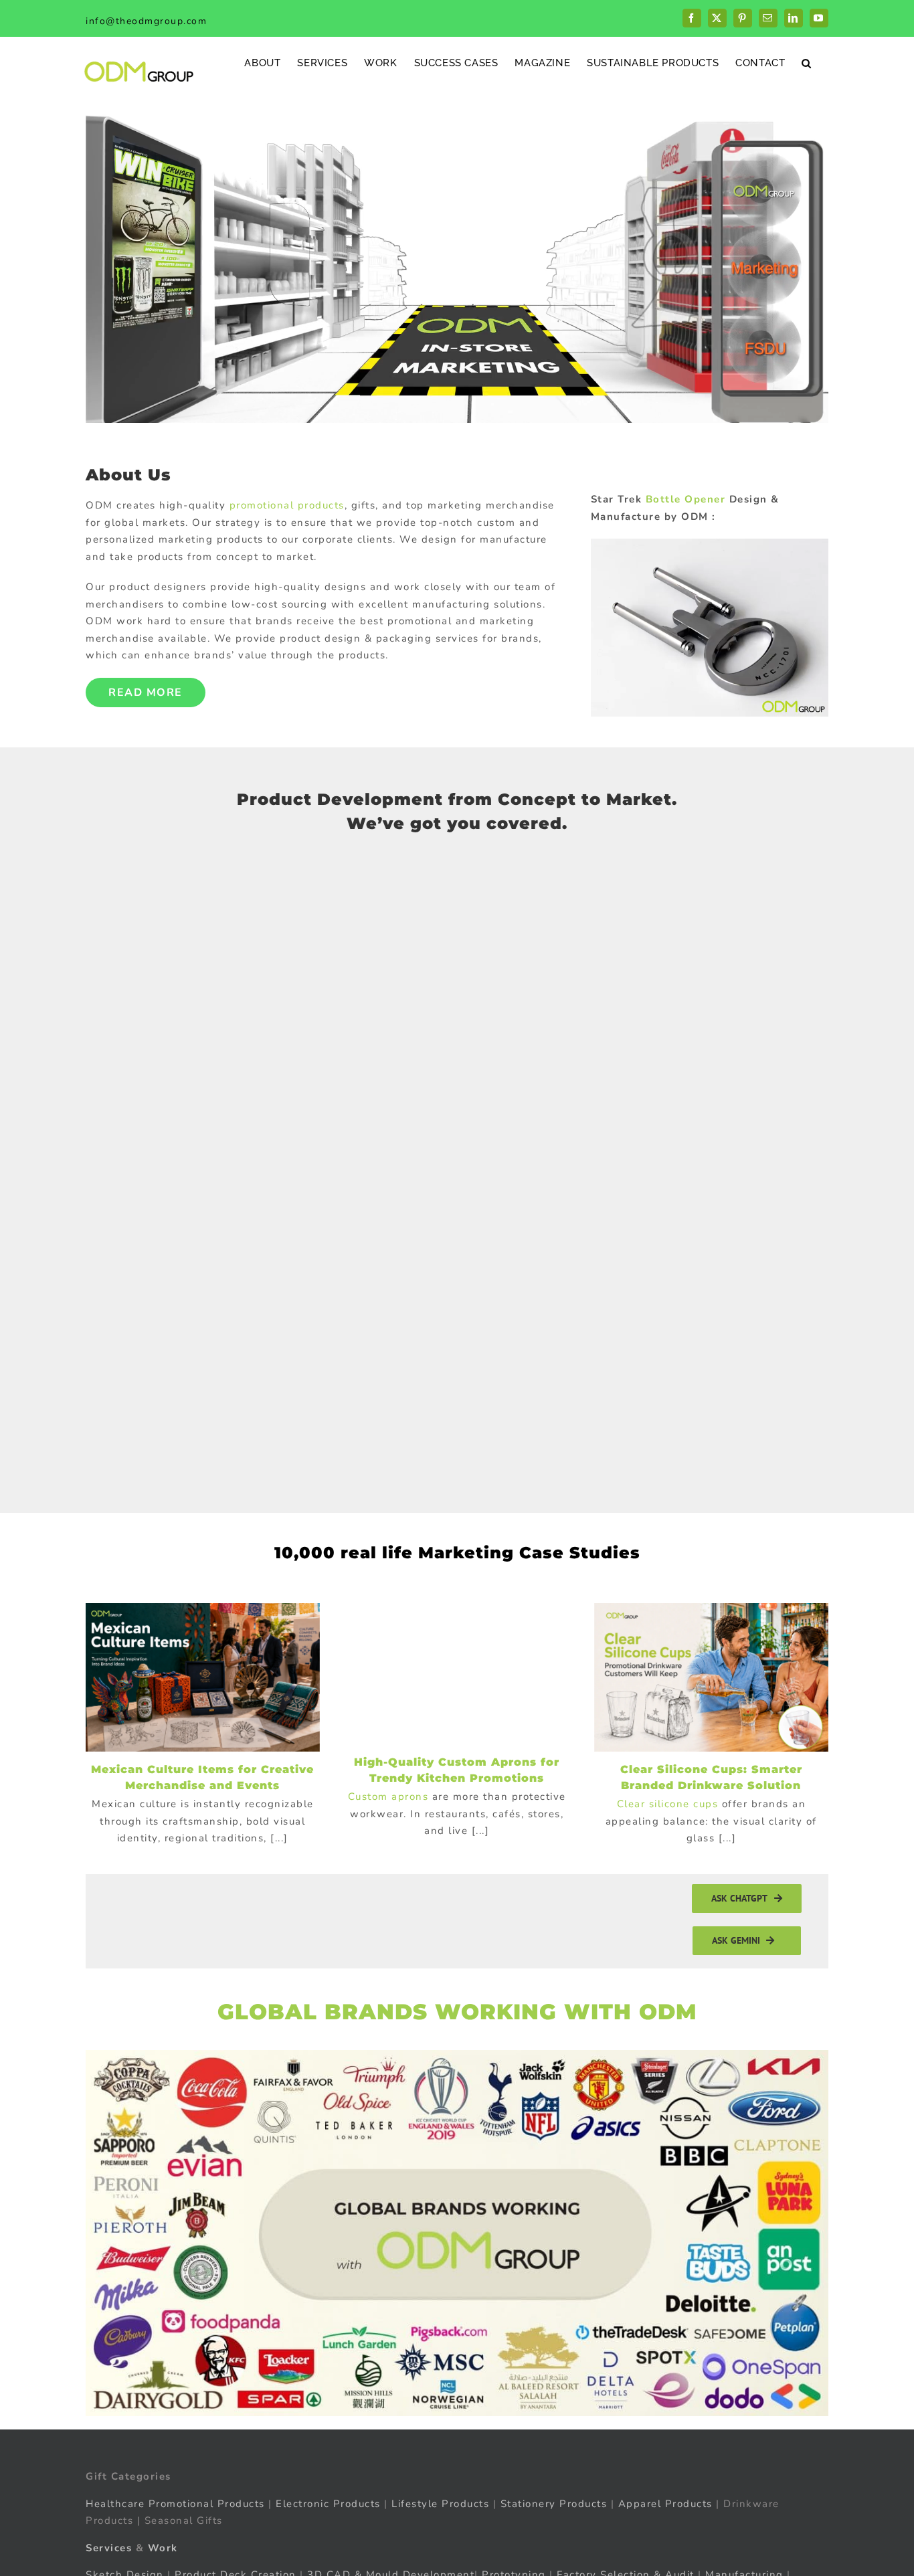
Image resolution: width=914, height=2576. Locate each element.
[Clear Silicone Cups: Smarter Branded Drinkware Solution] (711, 1677)
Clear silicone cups (668, 1804)
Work (163, 2548)
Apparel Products (665, 2504)
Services (109, 2548)
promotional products (287, 505)
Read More (146, 693)
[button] (807, 63)
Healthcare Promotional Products (175, 2504)
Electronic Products (328, 2504)
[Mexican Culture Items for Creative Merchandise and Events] (203, 1677)
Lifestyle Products (440, 2504)
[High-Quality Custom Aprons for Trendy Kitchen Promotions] (457, 1674)
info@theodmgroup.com (146, 21)
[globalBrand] (457, 2055)
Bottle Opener (686, 499)
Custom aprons (388, 1797)
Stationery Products (554, 2504)
